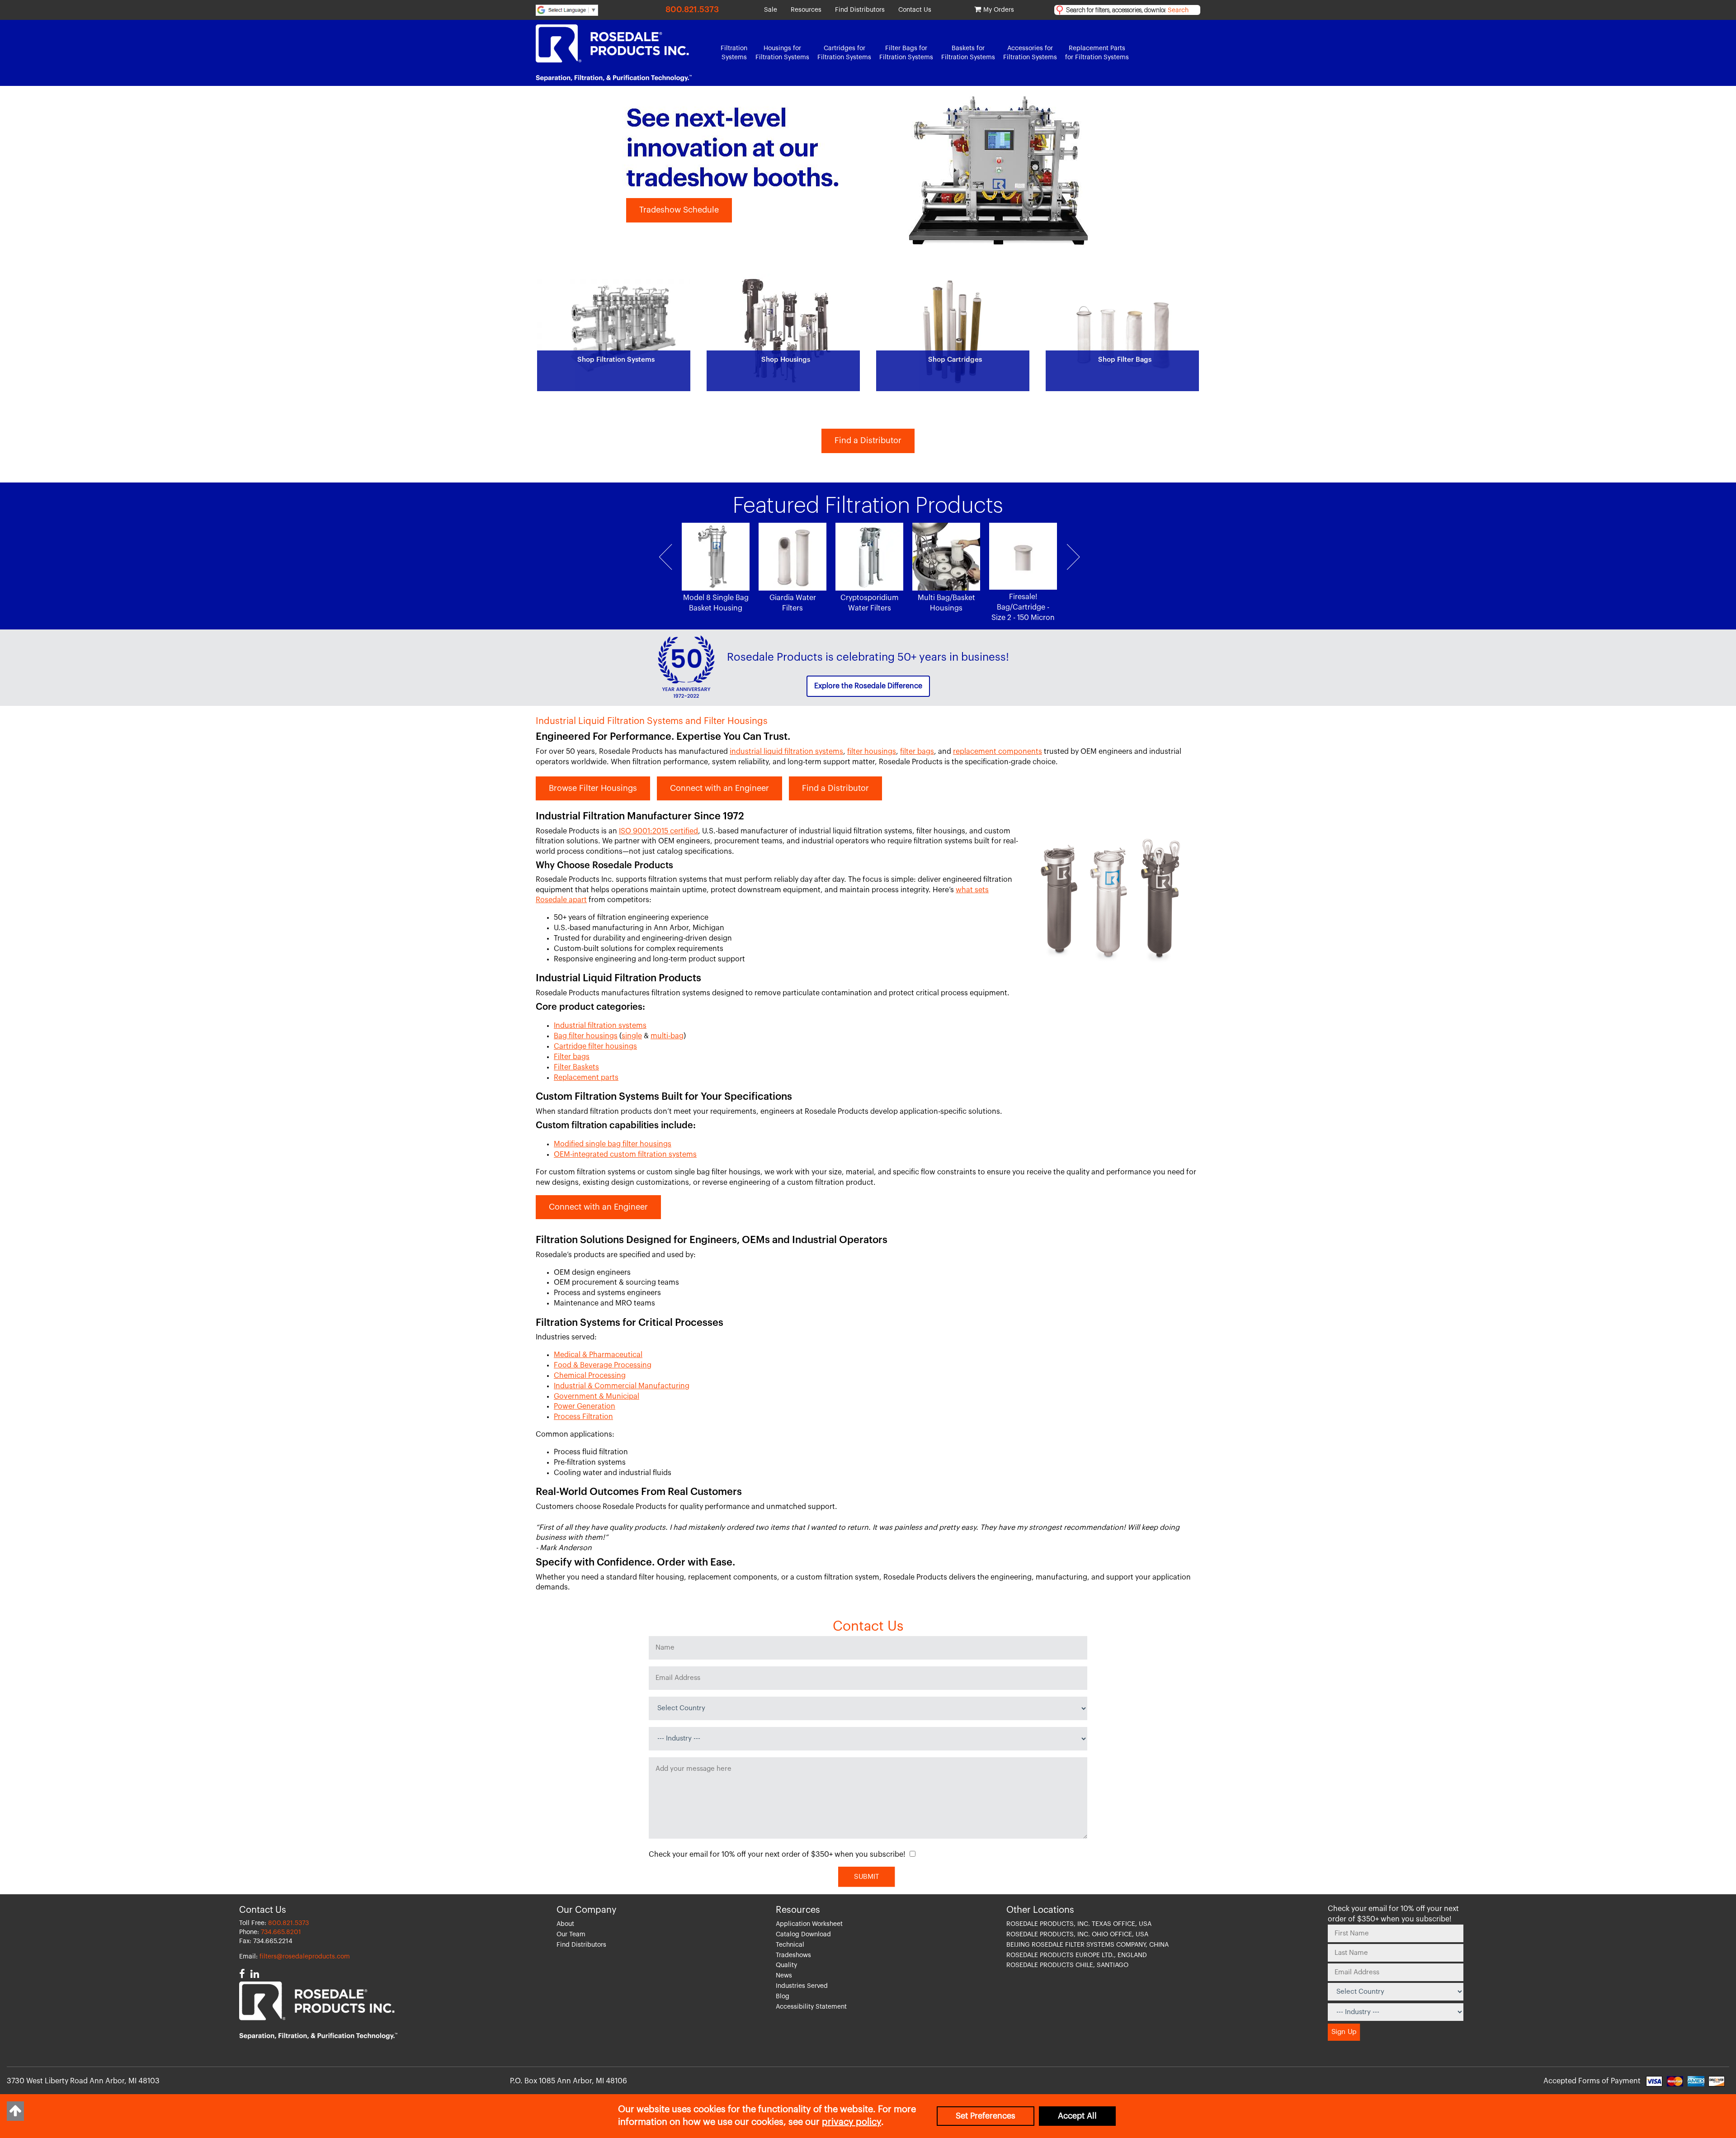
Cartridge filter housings (595, 1046)
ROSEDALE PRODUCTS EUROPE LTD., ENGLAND (1077, 1955)
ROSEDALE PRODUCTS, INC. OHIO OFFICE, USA (1077, 1935)
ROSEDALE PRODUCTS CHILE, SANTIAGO (1067, 1965)
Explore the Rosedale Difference (868, 686)
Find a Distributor (868, 440)
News (784, 1976)
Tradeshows (793, 1955)
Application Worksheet (809, 1924)
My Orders (999, 10)
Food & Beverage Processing (603, 1365)
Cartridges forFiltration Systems (844, 53)
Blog (783, 1996)
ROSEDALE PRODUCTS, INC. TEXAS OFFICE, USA (1079, 1924)
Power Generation (585, 1406)
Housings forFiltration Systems (782, 53)
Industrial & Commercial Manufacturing (622, 1386)
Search (1178, 10)
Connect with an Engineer (719, 788)
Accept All (1077, 2116)
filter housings (872, 752)
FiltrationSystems (734, 53)
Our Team (571, 1935)
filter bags (917, 752)
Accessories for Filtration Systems (1030, 53)
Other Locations (1040, 1910)
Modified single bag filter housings (613, 1144)
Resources (806, 10)
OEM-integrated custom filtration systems (625, 1154)
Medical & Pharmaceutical (598, 1355)
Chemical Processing (590, 1376)
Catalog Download (803, 1935)
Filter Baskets (576, 1067)
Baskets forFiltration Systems (968, 53)
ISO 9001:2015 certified (658, 831)
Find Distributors (860, 10)
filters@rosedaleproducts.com (305, 1957)
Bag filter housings (586, 1036)
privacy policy (851, 2122)
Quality (786, 1965)
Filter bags (572, 1057)
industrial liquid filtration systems (786, 752)
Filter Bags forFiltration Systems (906, 53)
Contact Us (915, 10)
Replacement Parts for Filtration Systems (1097, 53)
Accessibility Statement (811, 2007)
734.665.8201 (281, 1932)
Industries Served (802, 1986)
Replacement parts (586, 1078)
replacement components (998, 752)
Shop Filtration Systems (685, 210)
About (565, 1924)
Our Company (587, 1910)
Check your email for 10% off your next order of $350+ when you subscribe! (777, 1854)
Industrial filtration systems (600, 1026)
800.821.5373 (692, 9)
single (632, 1036)
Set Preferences (986, 2116)
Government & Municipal (597, 1396)
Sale (771, 10)
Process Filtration (583, 1417)
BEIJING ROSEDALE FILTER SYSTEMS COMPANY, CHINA (1087, 1945)
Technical (790, 1945)
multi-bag (667, 1036)
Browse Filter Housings (593, 788)
